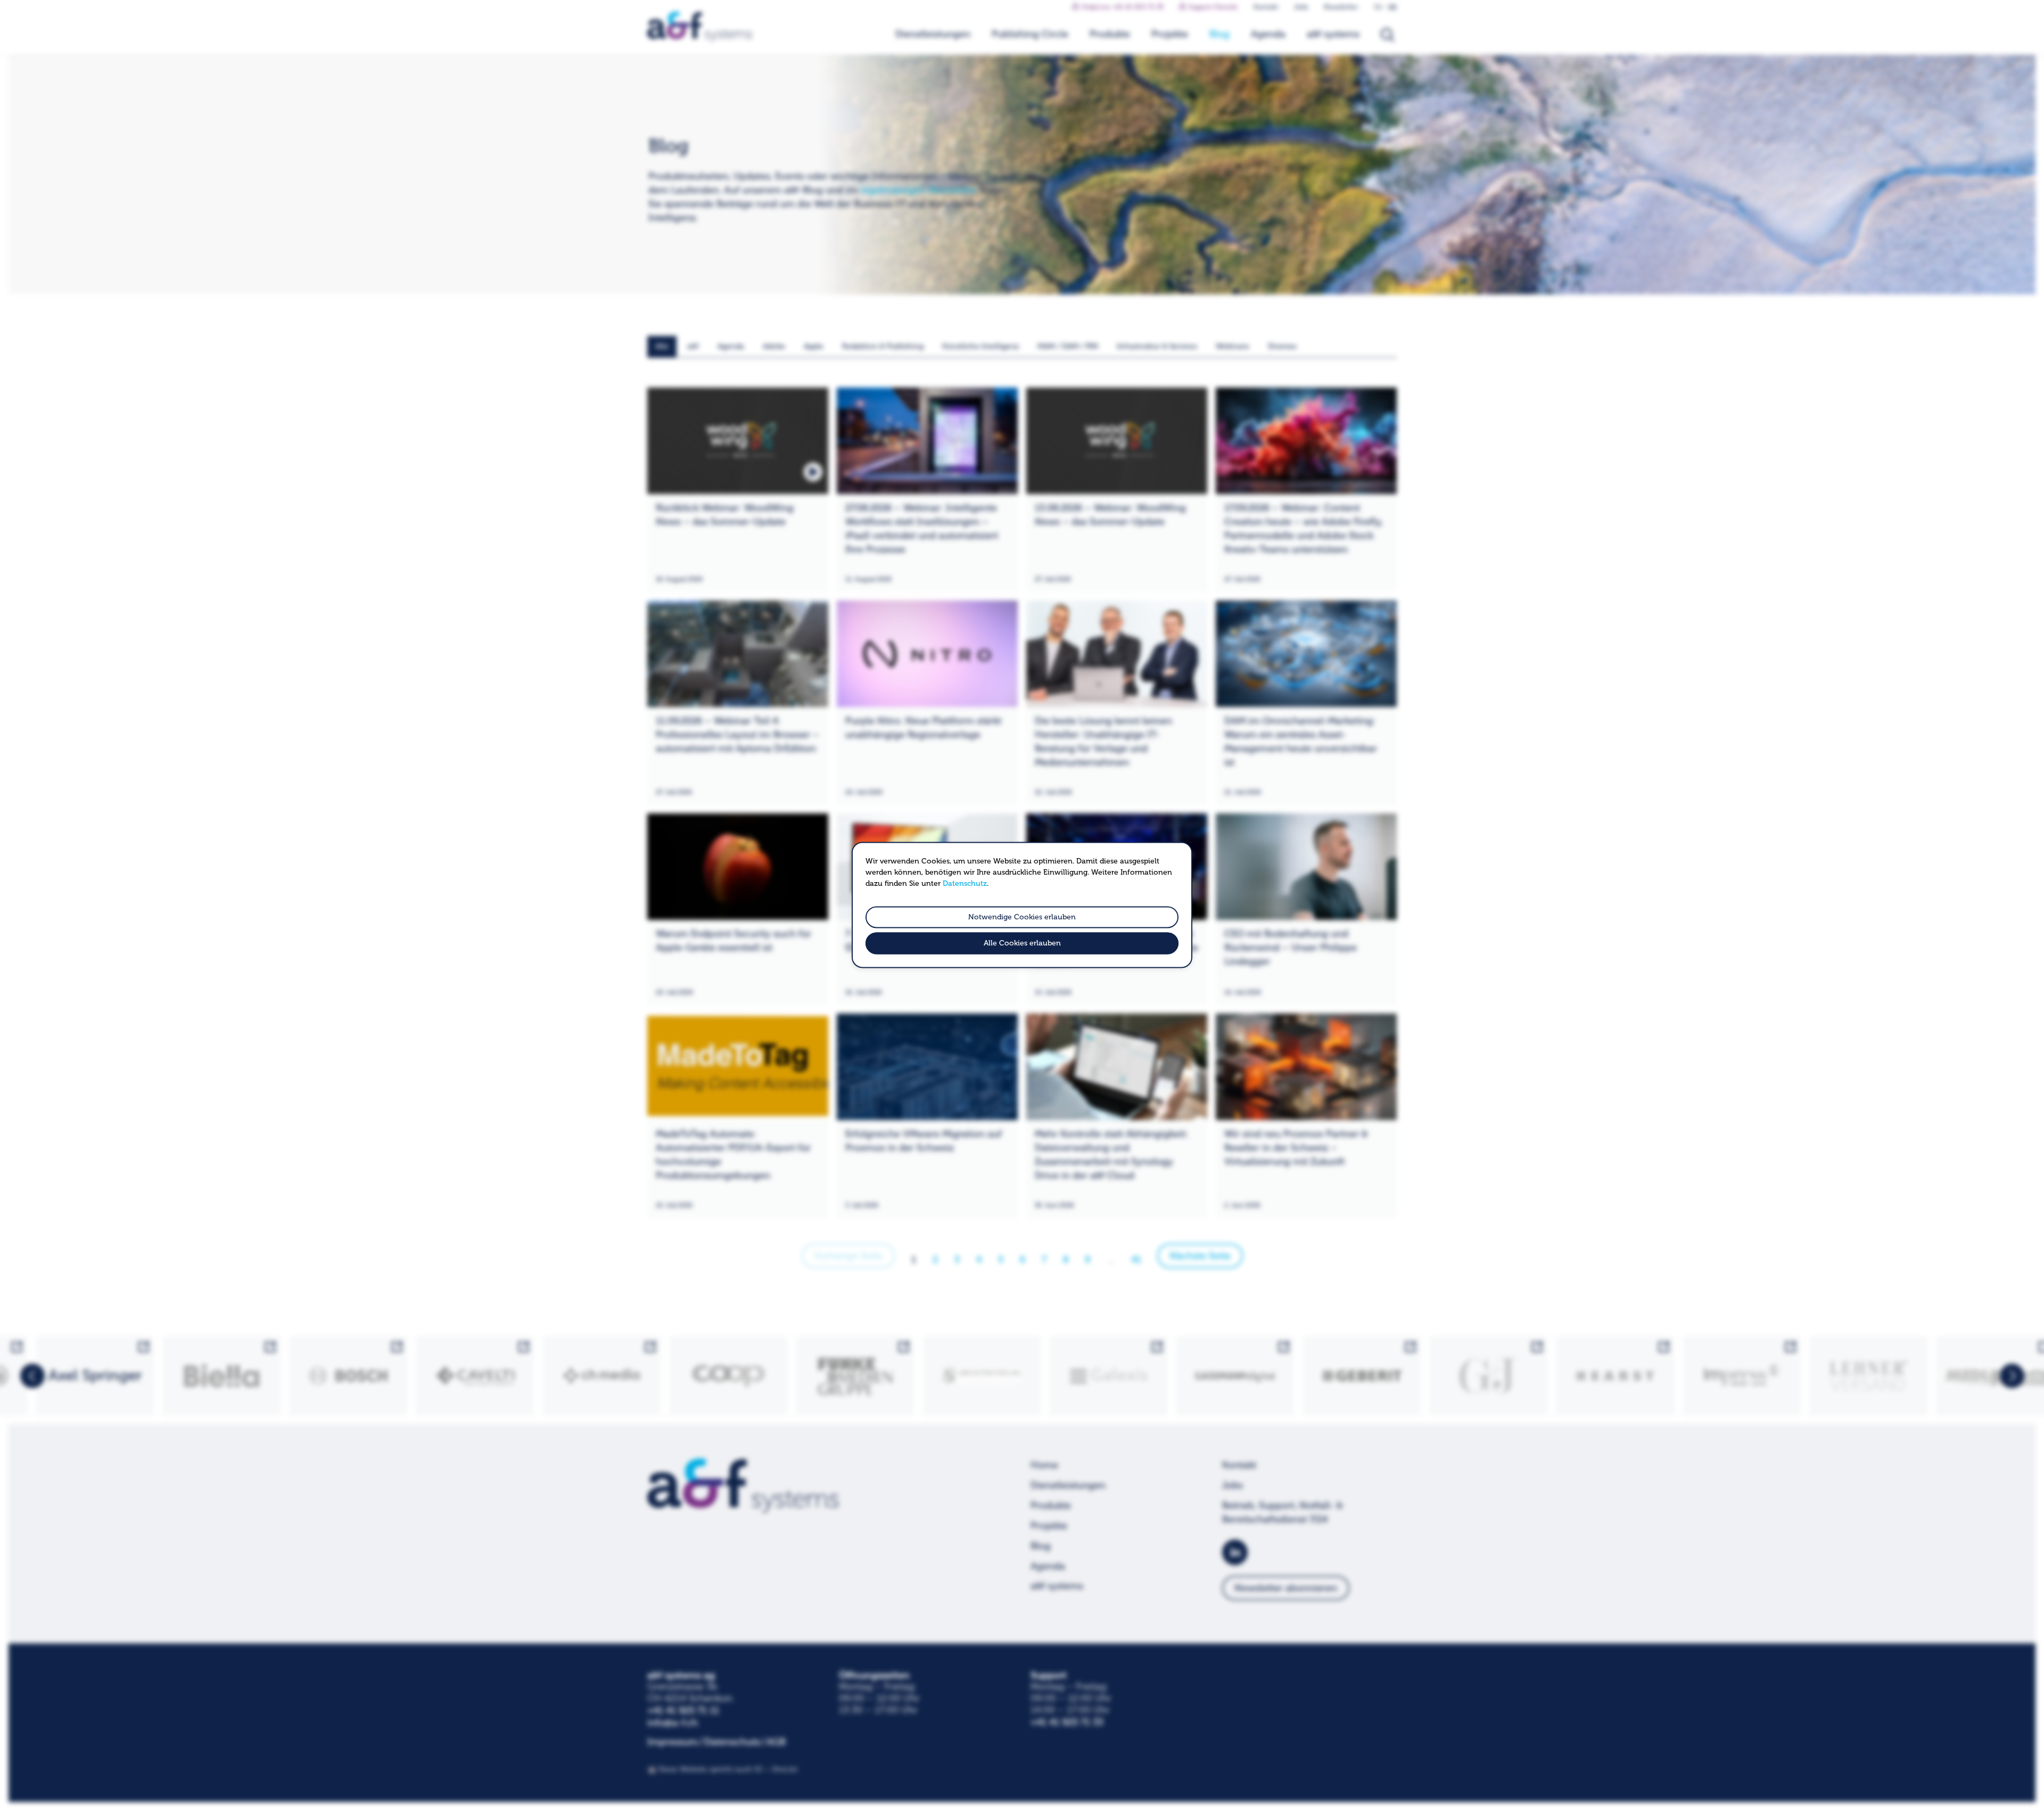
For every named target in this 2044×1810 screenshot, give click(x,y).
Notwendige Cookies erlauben (1022, 917)
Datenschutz (965, 883)
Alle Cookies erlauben (1022, 944)
